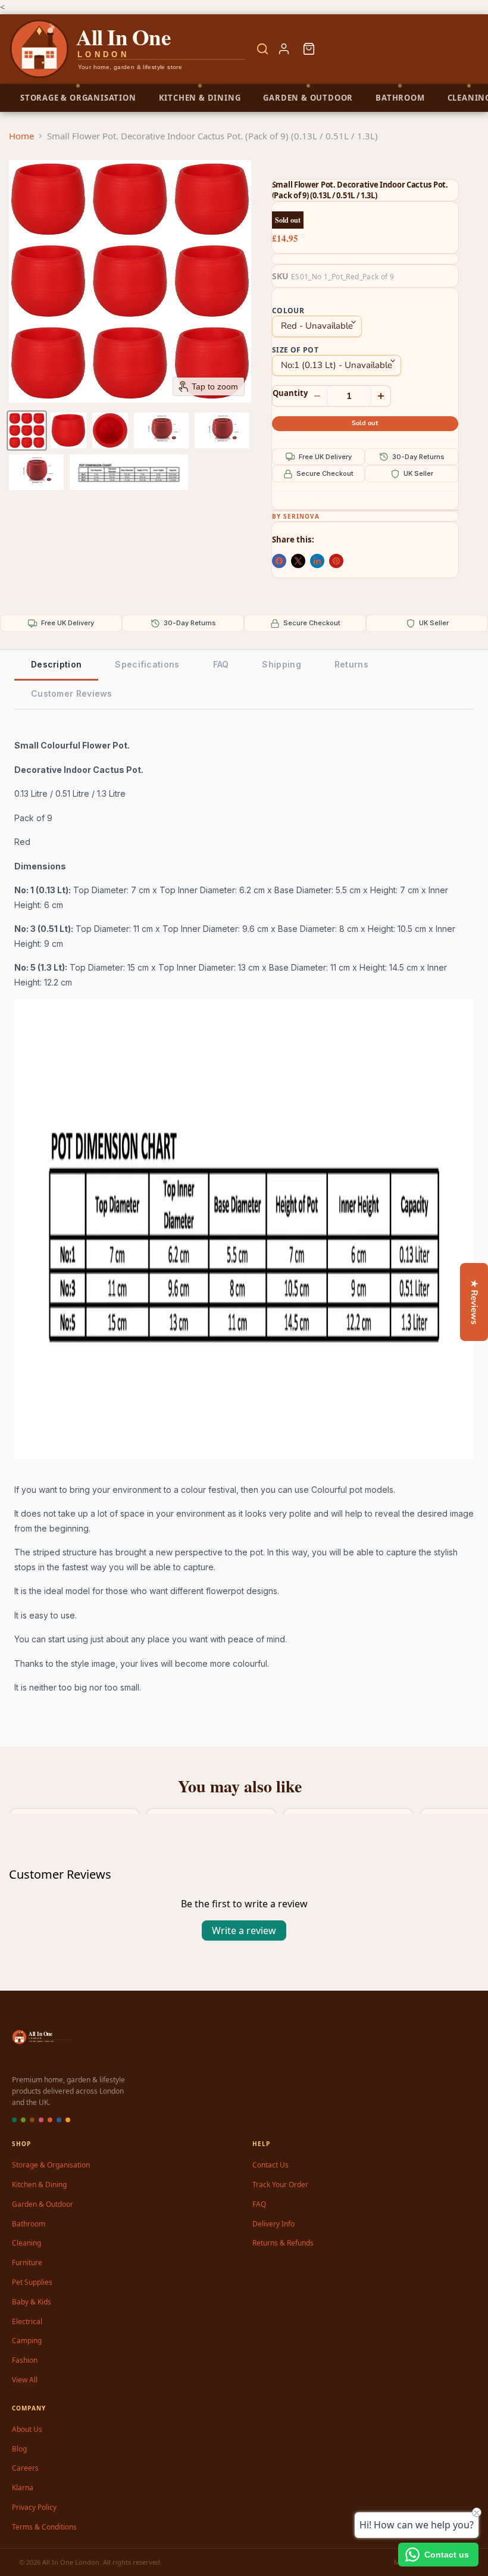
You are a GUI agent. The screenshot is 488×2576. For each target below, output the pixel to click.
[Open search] (262, 49)
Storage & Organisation (51, 2165)
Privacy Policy (34, 2507)
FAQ (221, 664)
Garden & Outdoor (43, 2204)
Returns (351, 664)
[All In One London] (129, 49)
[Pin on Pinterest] (336, 561)
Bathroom (29, 2224)
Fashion (25, 2360)
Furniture (27, 2262)
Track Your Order (280, 2184)
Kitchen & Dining (39, 2184)
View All (25, 2380)
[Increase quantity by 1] (381, 396)
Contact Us (270, 2165)
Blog (19, 2449)
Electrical (27, 2321)
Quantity (290, 393)
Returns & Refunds (283, 2243)
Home (21, 136)
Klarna (23, 2488)
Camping (27, 2340)
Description (56, 664)
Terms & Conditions (44, 2527)
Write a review (244, 1931)
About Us (27, 2429)
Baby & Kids (32, 2302)
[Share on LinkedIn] (317, 561)
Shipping (281, 664)
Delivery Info (273, 2224)
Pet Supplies (32, 2282)
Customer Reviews (72, 693)
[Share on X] (298, 561)
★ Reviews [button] (474, 1302)
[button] (27, 431)
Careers (25, 2468)
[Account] (284, 49)
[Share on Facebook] (279, 561)
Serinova (301, 516)
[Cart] (309, 49)
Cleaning (26, 2243)
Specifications (147, 664)
